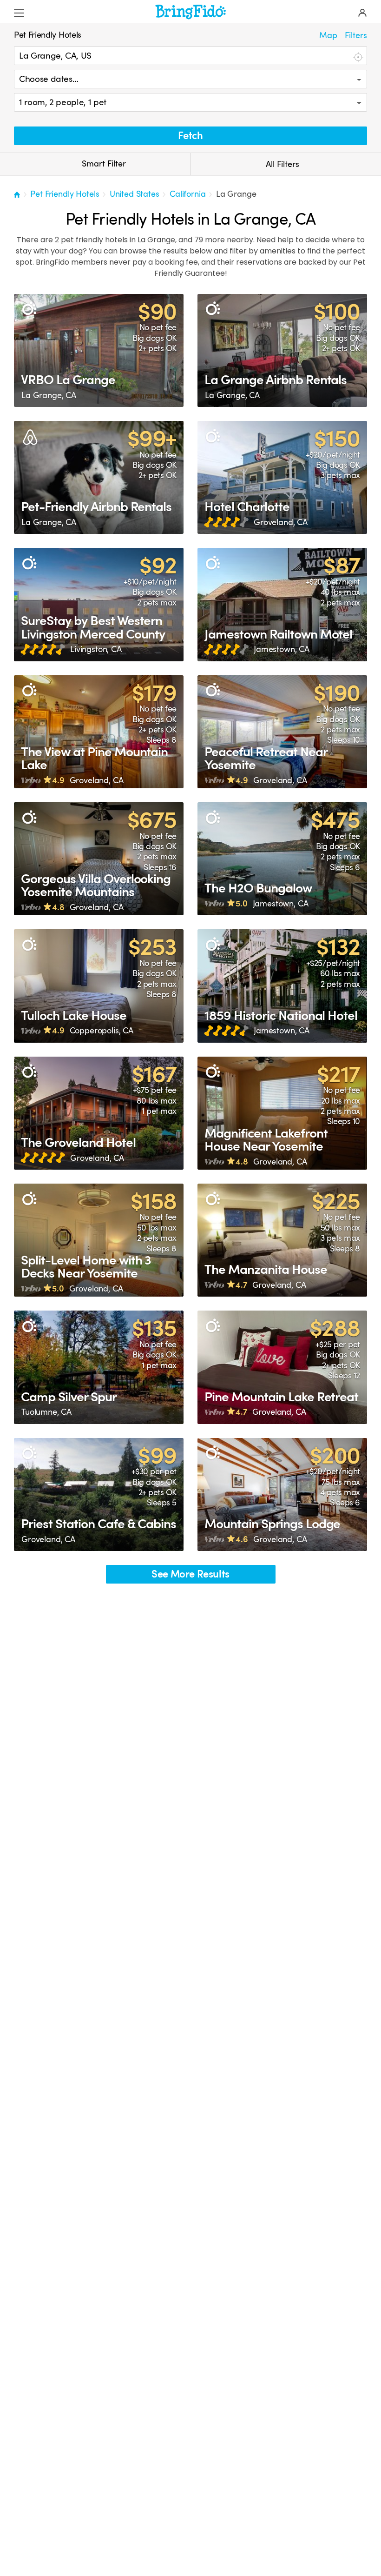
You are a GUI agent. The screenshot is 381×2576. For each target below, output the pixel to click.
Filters (356, 35)
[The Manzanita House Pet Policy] (282, 1240)
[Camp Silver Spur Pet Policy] (99, 1367)
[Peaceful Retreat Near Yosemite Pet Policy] (282, 732)
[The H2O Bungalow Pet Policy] (282, 859)
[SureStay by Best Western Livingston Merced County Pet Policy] (99, 604)
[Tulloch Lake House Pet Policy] (99, 986)
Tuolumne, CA (46, 1412)
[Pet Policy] (29, 309)
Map (328, 35)
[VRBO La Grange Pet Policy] (99, 350)
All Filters (282, 164)
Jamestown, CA (282, 649)
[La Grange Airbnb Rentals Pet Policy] (282, 350)
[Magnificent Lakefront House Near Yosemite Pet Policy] (282, 1113)
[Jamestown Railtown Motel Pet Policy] (282, 604)
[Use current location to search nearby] (357, 56)
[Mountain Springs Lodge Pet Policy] (282, 1494)
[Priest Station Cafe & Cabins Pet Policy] (99, 1494)
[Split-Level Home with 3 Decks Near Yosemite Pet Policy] (99, 1240)
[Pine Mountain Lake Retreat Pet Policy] (282, 1367)
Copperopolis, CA (102, 1031)
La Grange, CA (49, 395)
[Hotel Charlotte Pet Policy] (282, 477)
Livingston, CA (96, 649)
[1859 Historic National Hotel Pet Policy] (282, 986)
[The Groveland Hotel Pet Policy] (99, 1113)
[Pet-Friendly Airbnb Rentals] (99, 477)
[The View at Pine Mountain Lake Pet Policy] (99, 732)
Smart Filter (103, 164)
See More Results (190, 1574)
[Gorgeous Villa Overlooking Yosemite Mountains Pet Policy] (99, 859)
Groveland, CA (281, 522)
